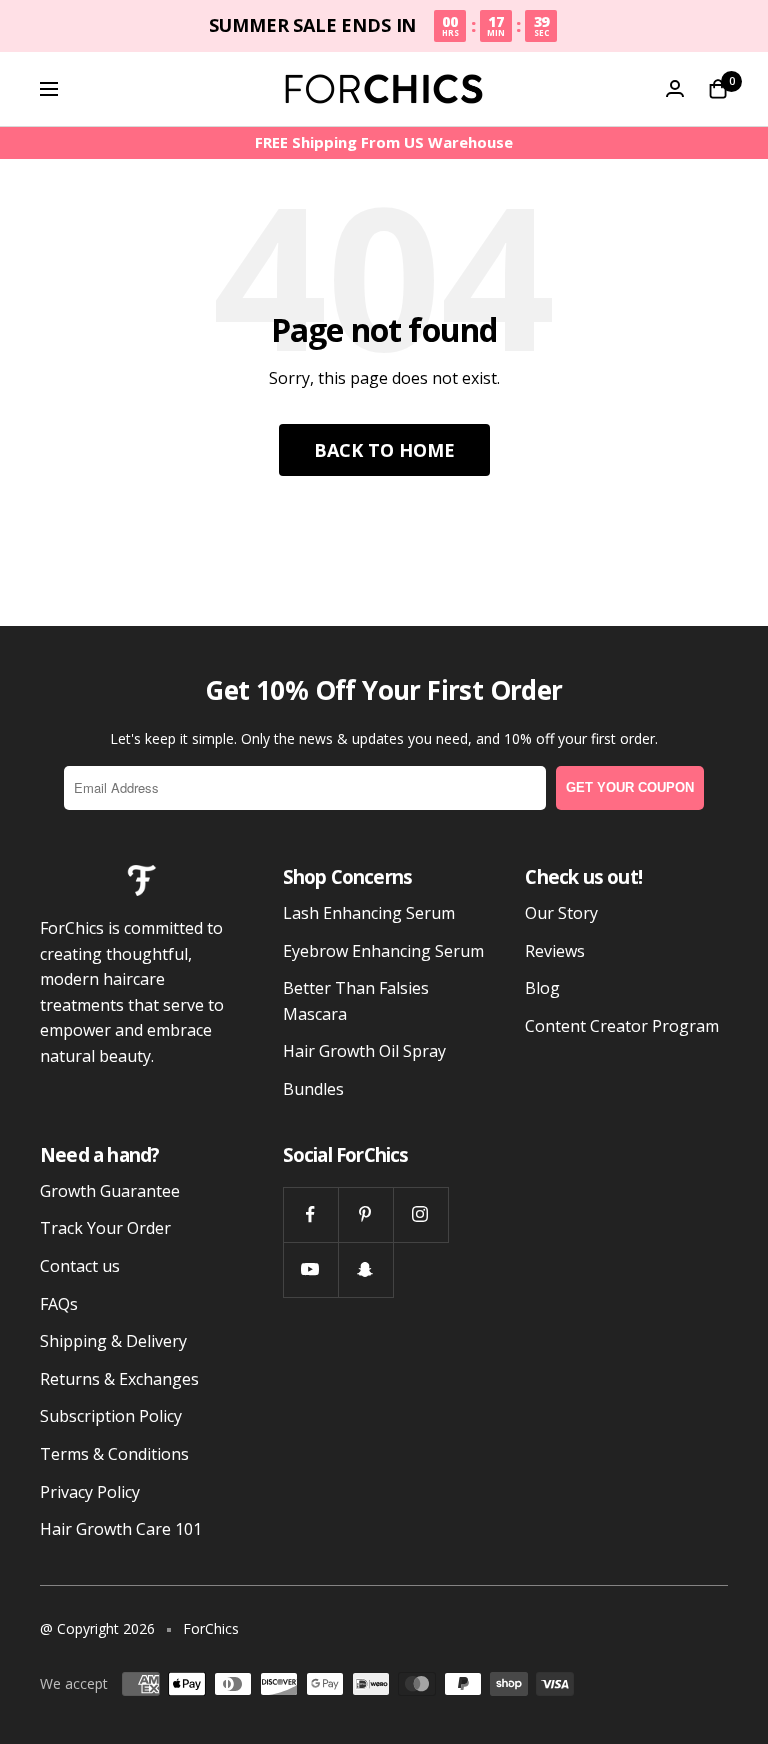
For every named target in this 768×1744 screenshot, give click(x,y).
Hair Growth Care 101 (121, 1529)
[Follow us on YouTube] (310, 1269)
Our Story (561, 913)
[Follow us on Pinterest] (365, 1214)
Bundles (313, 1089)
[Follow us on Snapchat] (365, 1269)
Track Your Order (105, 1228)
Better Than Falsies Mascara (356, 1001)
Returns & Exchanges (119, 1379)
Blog (542, 988)
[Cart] (718, 89)
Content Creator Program (622, 1026)
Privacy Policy (90, 1492)
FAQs (59, 1304)
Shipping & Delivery (113, 1341)
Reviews (555, 951)
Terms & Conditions (114, 1454)
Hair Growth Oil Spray (364, 1051)
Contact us (80, 1266)
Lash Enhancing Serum (369, 913)
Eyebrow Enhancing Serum (383, 951)
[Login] (675, 88)
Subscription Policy (111, 1416)
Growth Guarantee (110, 1191)
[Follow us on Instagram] (420, 1214)
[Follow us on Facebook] (310, 1214)
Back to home (384, 450)
